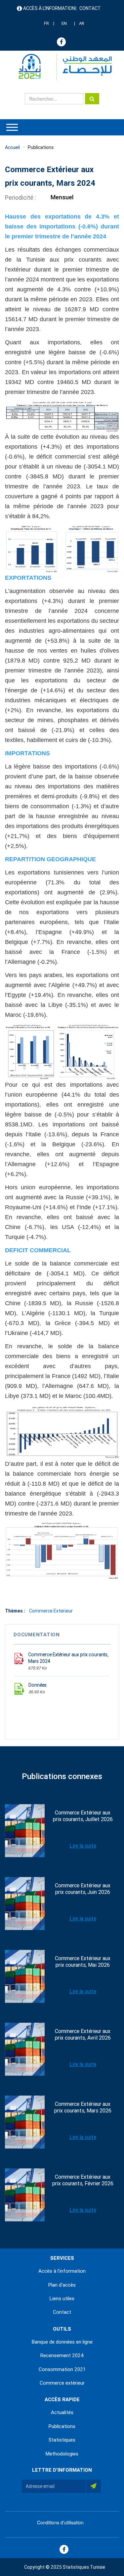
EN (64, 23)
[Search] (92, 99)
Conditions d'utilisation (60, 2522)
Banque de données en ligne (62, 2342)
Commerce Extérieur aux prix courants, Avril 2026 (83, 2034)
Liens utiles (62, 2299)
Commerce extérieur (62, 2383)
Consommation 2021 (62, 2369)
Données (38, 1685)
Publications (41, 147)
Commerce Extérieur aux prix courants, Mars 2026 (83, 2107)
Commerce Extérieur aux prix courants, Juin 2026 (83, 1889)
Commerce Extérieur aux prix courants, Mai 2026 (83, 1962)
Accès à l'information (49, 8)
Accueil (12, 147)
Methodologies (62, 2454)
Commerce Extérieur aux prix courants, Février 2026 (83, 2180)
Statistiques (62, 2440)
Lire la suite (83, 1846)
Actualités (62, 2412)
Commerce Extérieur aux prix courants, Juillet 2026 (83, 1816)
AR (82, 23)
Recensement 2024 (62, 2355)
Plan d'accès (62, 2285)
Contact (90, 8)
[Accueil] (62, 67)
